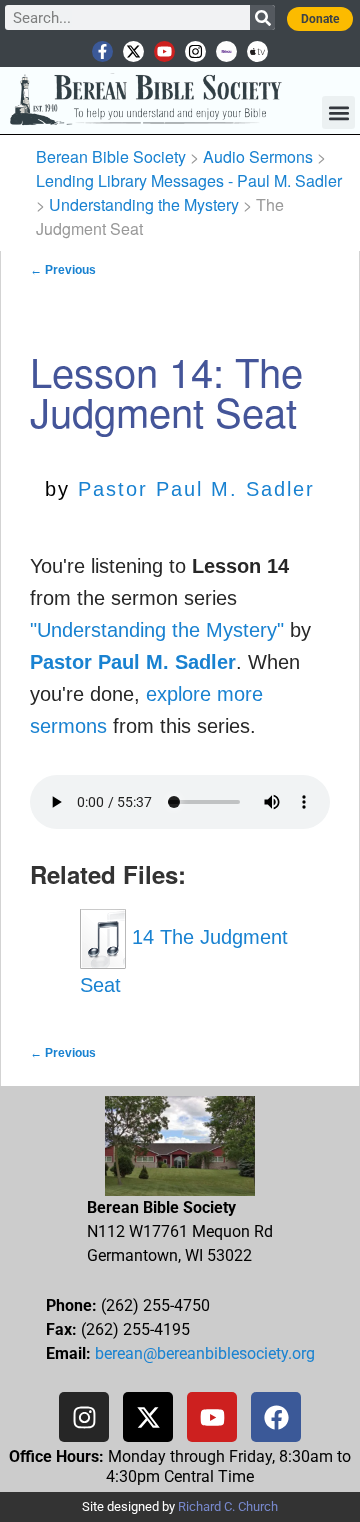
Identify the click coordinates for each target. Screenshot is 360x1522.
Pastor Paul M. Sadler (196, 489)
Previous (63, 270)
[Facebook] (276, 1417)
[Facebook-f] (102, 51)
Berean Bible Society (111, 156)
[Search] (262, 17)
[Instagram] (195, 51)
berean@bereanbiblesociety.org (205, 1353)
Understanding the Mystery (144, 204)
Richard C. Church (228, 1506)
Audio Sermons (258, 156)
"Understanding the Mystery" (157, 630)
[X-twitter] (133, 51)
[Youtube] (164, 51)
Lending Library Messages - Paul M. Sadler (189, 180)
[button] (338, 112)
